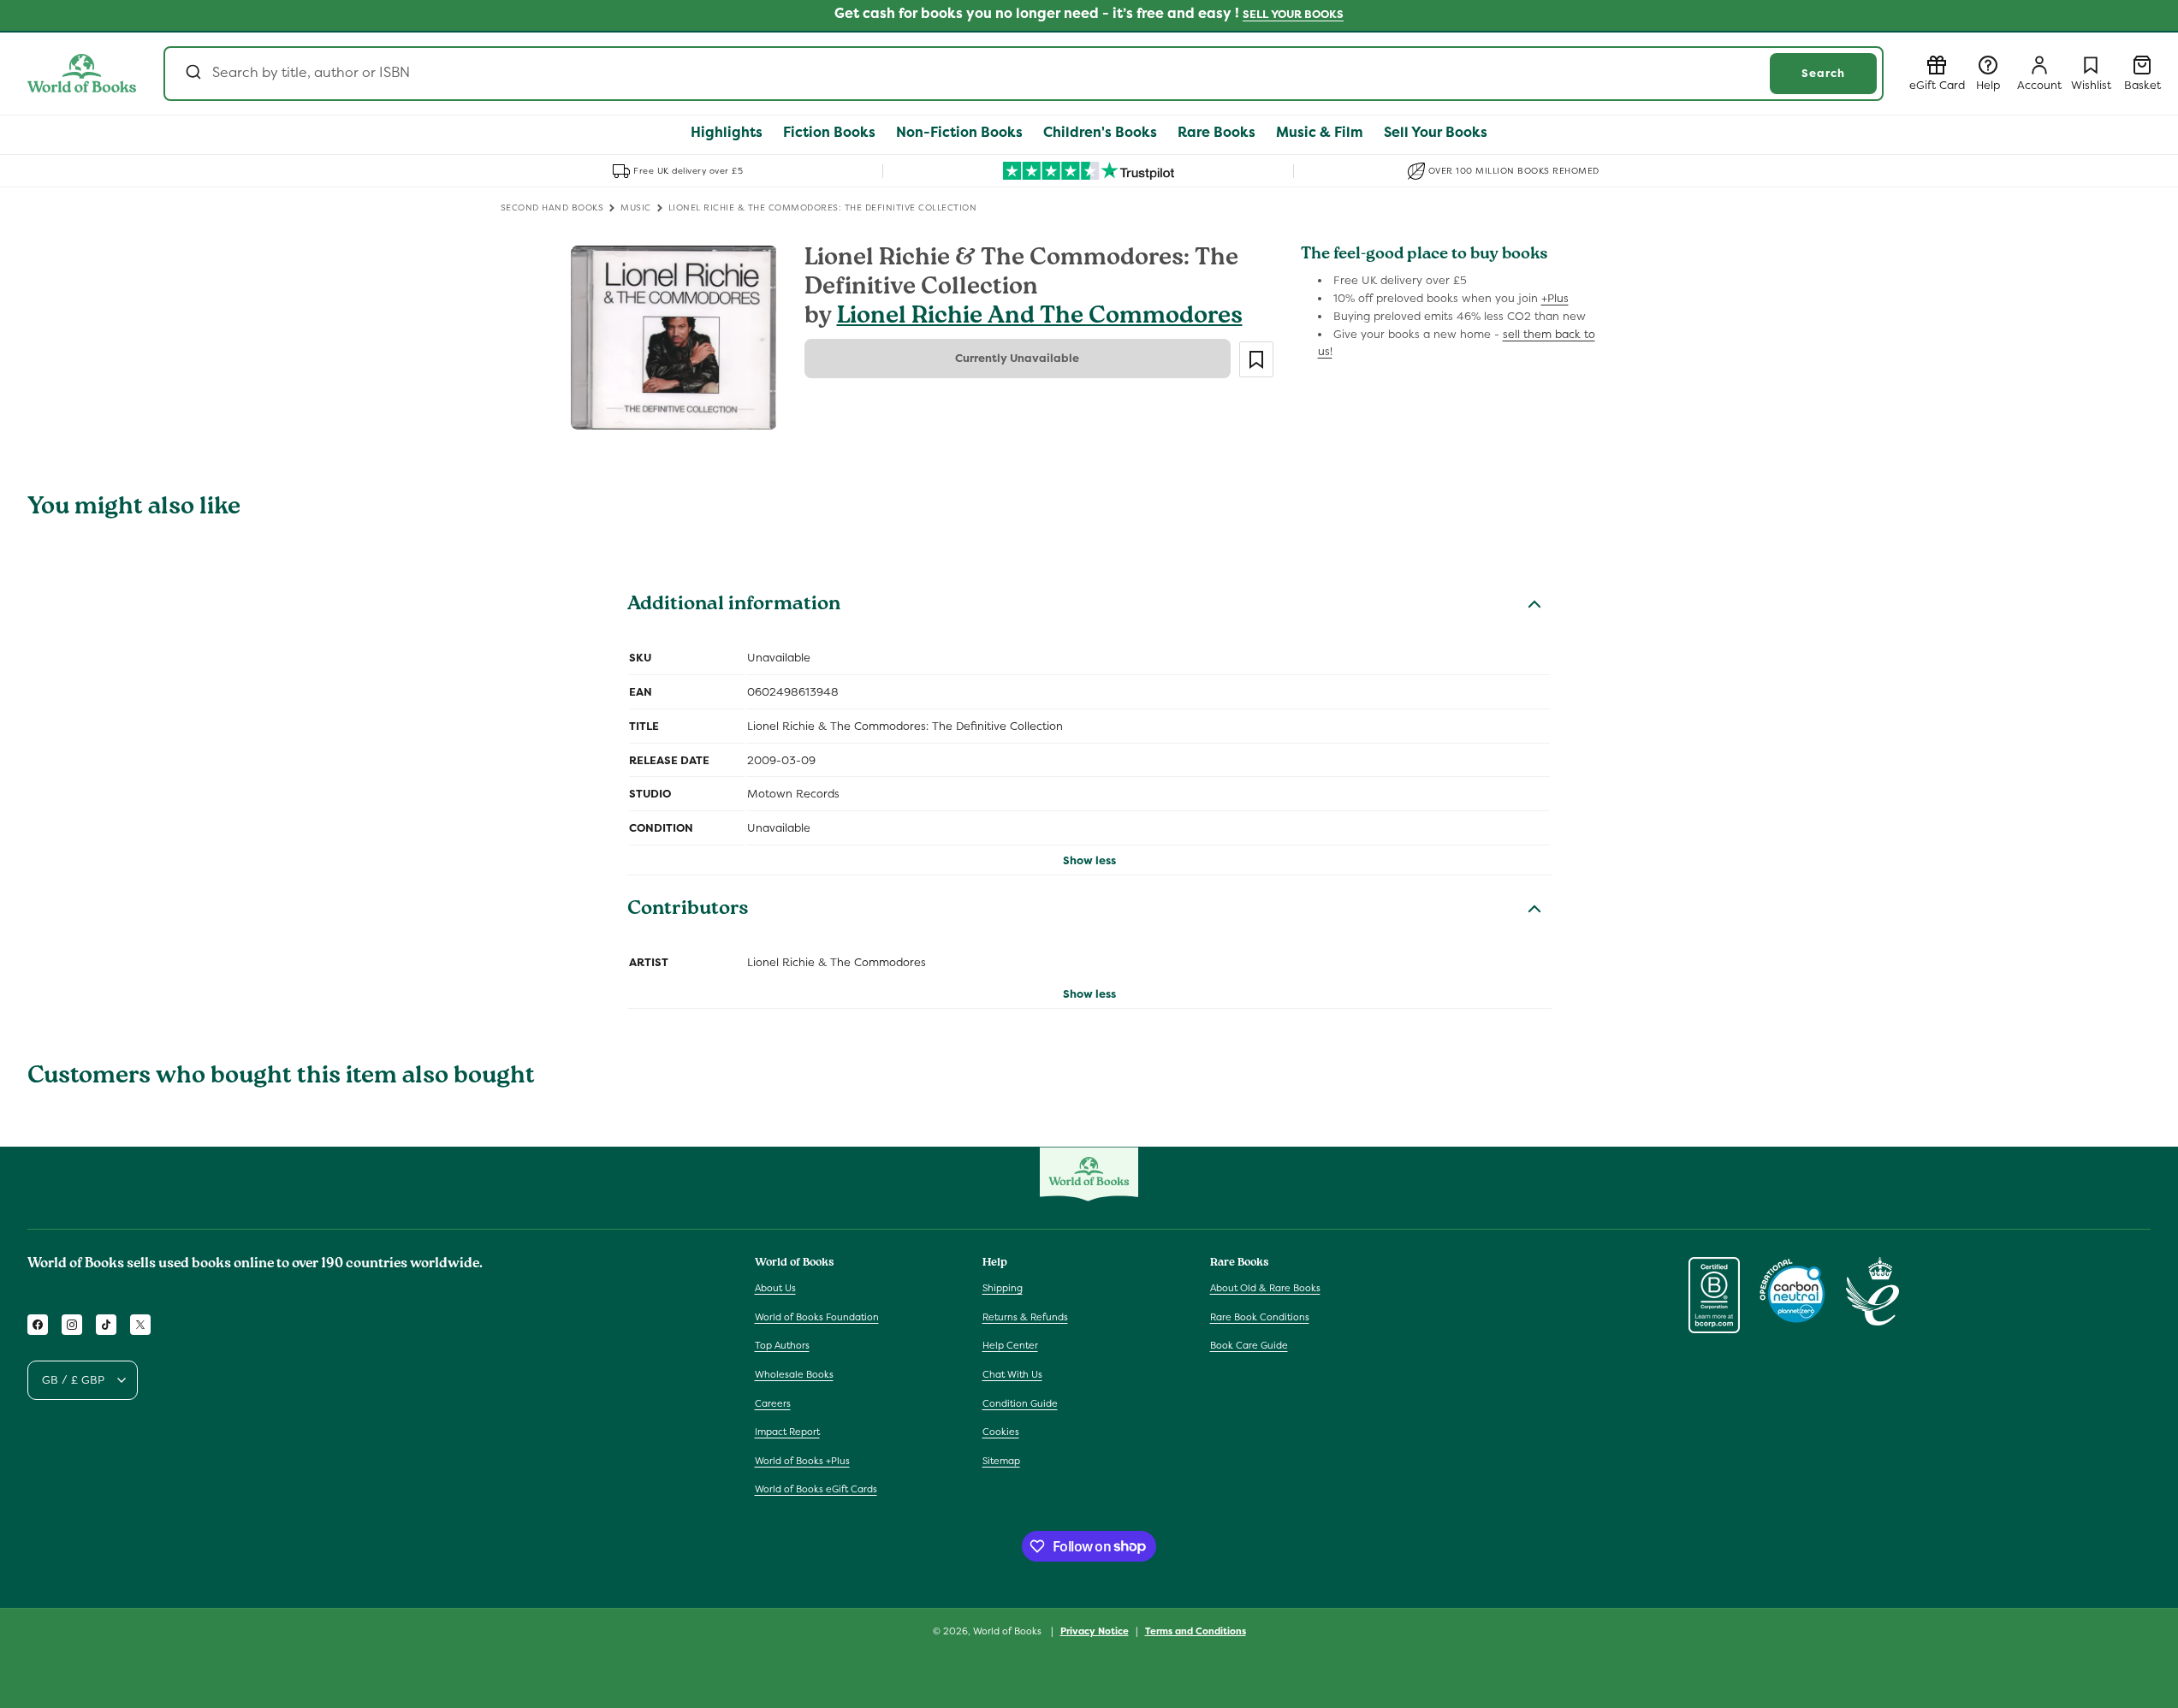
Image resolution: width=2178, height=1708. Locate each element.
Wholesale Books (794, 1375)
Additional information (734, 606)
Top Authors (782, 1346)
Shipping (1003, 1289)
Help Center (1010, 1346)
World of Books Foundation (817, 1317)
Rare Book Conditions (1260, 1317)
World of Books (1009, 1631)
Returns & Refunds (1025, 1317)
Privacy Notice (1095, 1630)
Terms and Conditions (1196, 1630)
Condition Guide (1020, 1403)
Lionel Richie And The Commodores (1040, 318)
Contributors (688, 910)
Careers (773, 1403)
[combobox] (1024, 74)
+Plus (1555, 298)
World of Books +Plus (802, 1461)
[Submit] (192, 74)
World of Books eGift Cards (816, 1490)
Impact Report (787, 1432)
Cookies (1001, 1432)
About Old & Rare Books (1265, 1289)
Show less (1089, 860)
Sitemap (1001, 1461)
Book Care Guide (1249, 1346)
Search (1823, 73)
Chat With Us (1012, 1375)
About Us (775, 1289)
